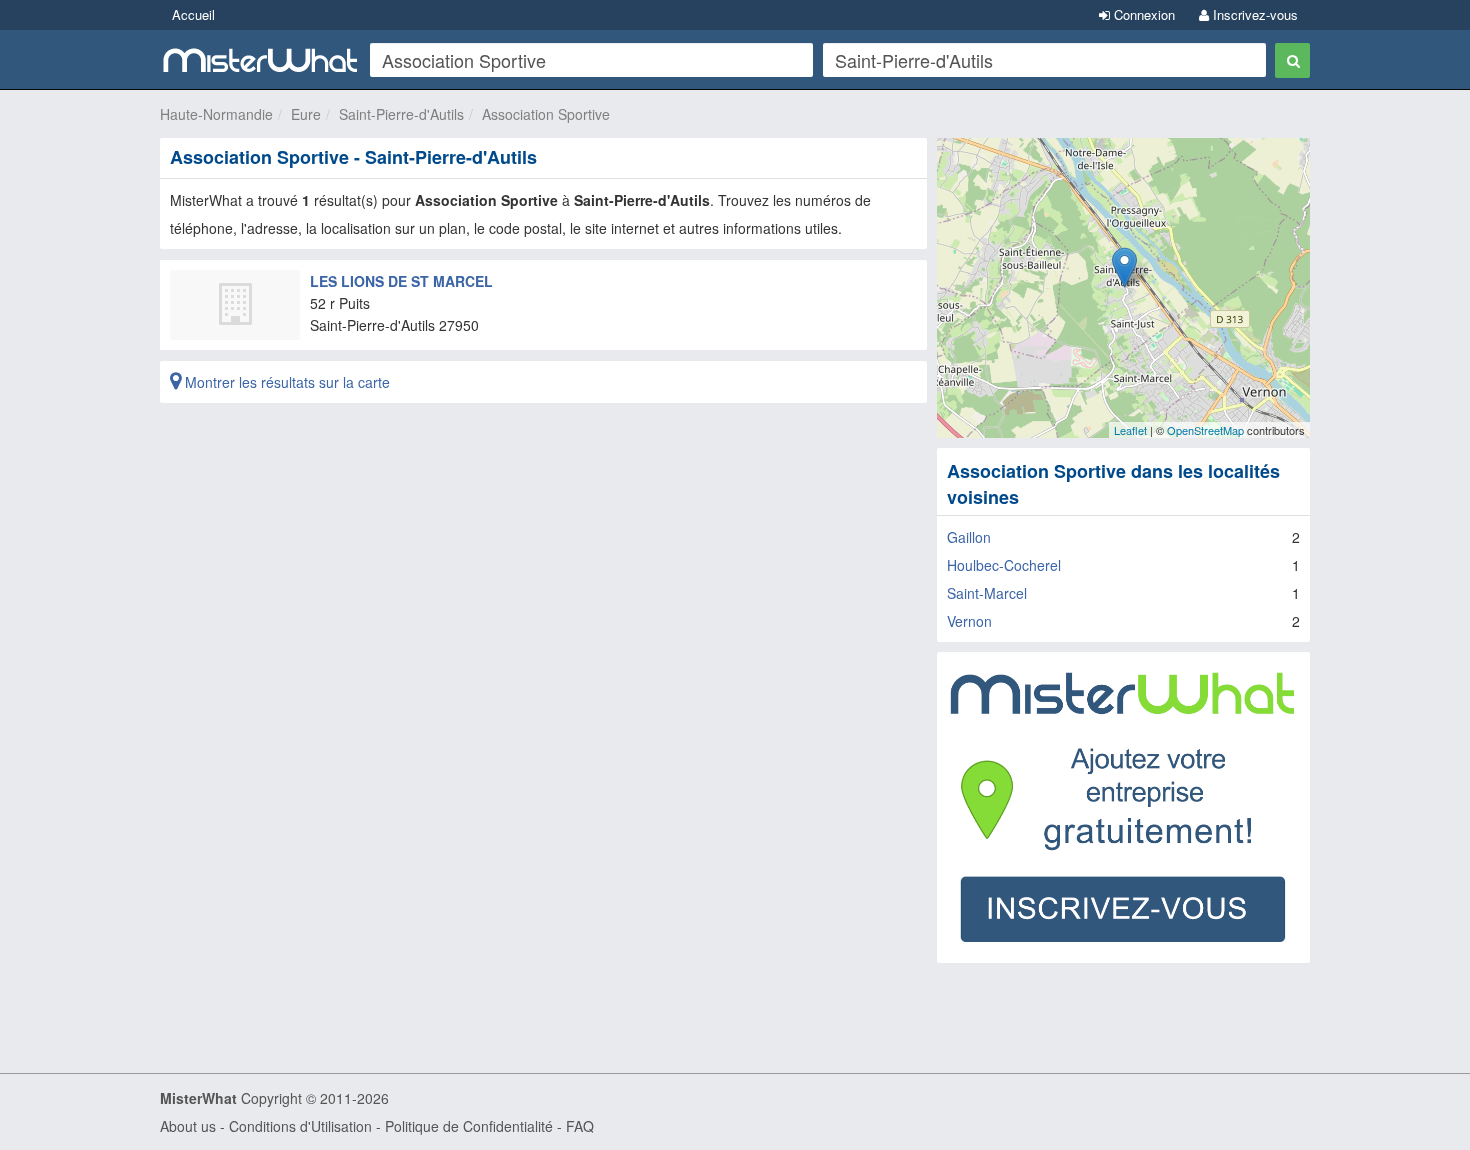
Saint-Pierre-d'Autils (401, 114)
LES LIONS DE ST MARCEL (401, 281)
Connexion (1142, 14)
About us (188, 1126)
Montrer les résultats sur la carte (285, 382)
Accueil (193, 14)
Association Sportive (546, 114)
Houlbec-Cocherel (1004, 565)
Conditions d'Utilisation (300, 1126)
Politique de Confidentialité (469, 1126)
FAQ (580, 1126)
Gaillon (969, 537)
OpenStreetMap (1205, 430)
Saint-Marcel (987, 593)
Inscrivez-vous (1253, 14)
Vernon (969, 621)
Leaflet (1130, 430)
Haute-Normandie (216, 114)
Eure (306, 114)
